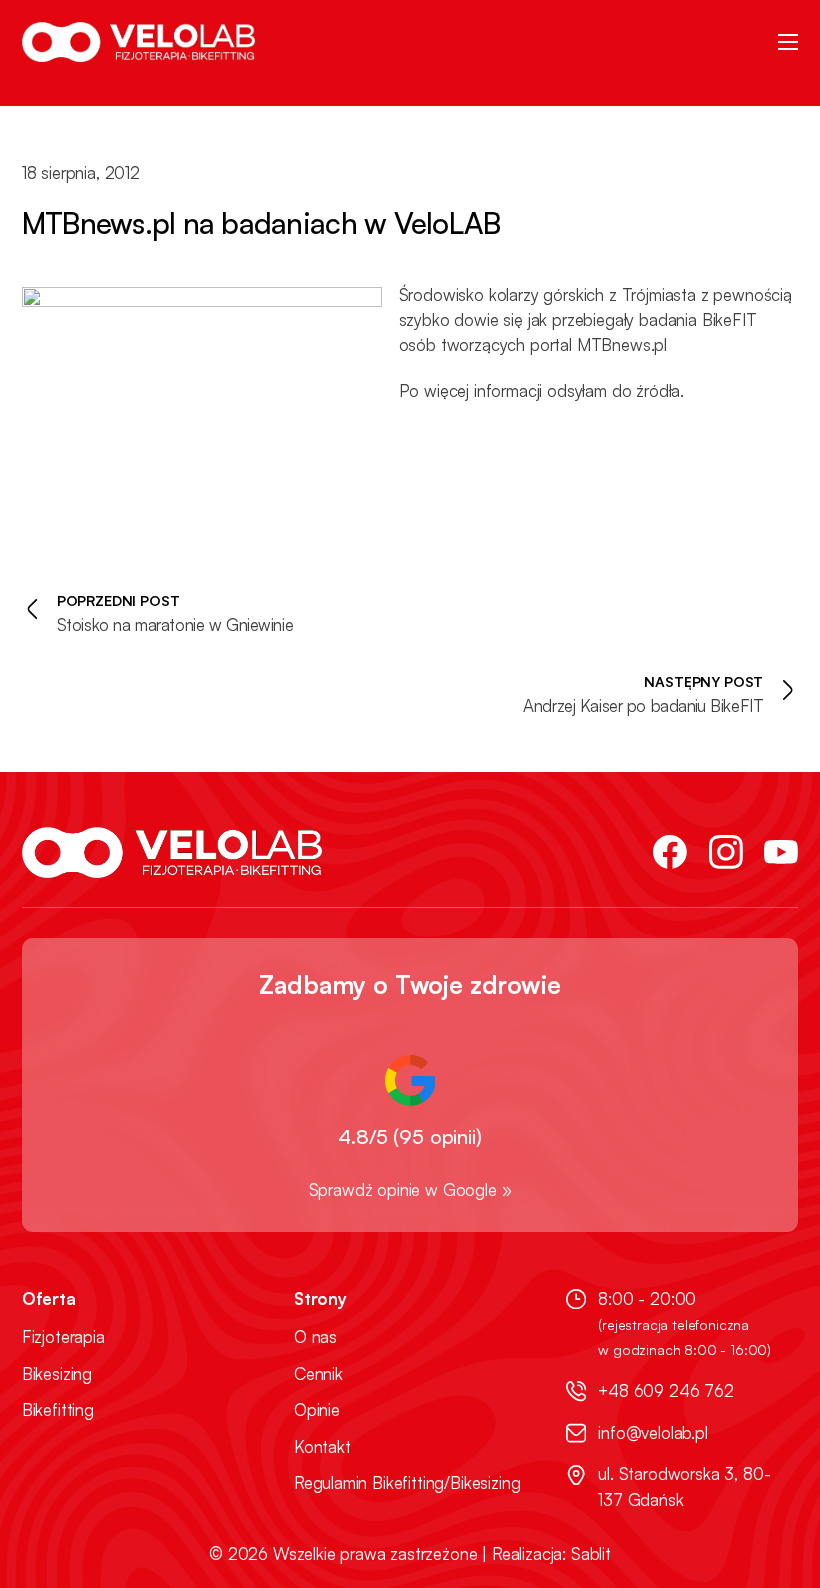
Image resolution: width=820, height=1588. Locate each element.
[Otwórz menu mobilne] (788, 42)
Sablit (591, 1553)
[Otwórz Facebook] (670, 852)
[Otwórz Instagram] (726, 852)
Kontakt (322, 1447)
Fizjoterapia (63, 1337)
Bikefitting (58, 1410)
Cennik (318, 1374)
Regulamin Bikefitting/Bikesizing (407, 1483)
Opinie (317, 1410)
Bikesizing (57, 1374)
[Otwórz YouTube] (781, 852)
